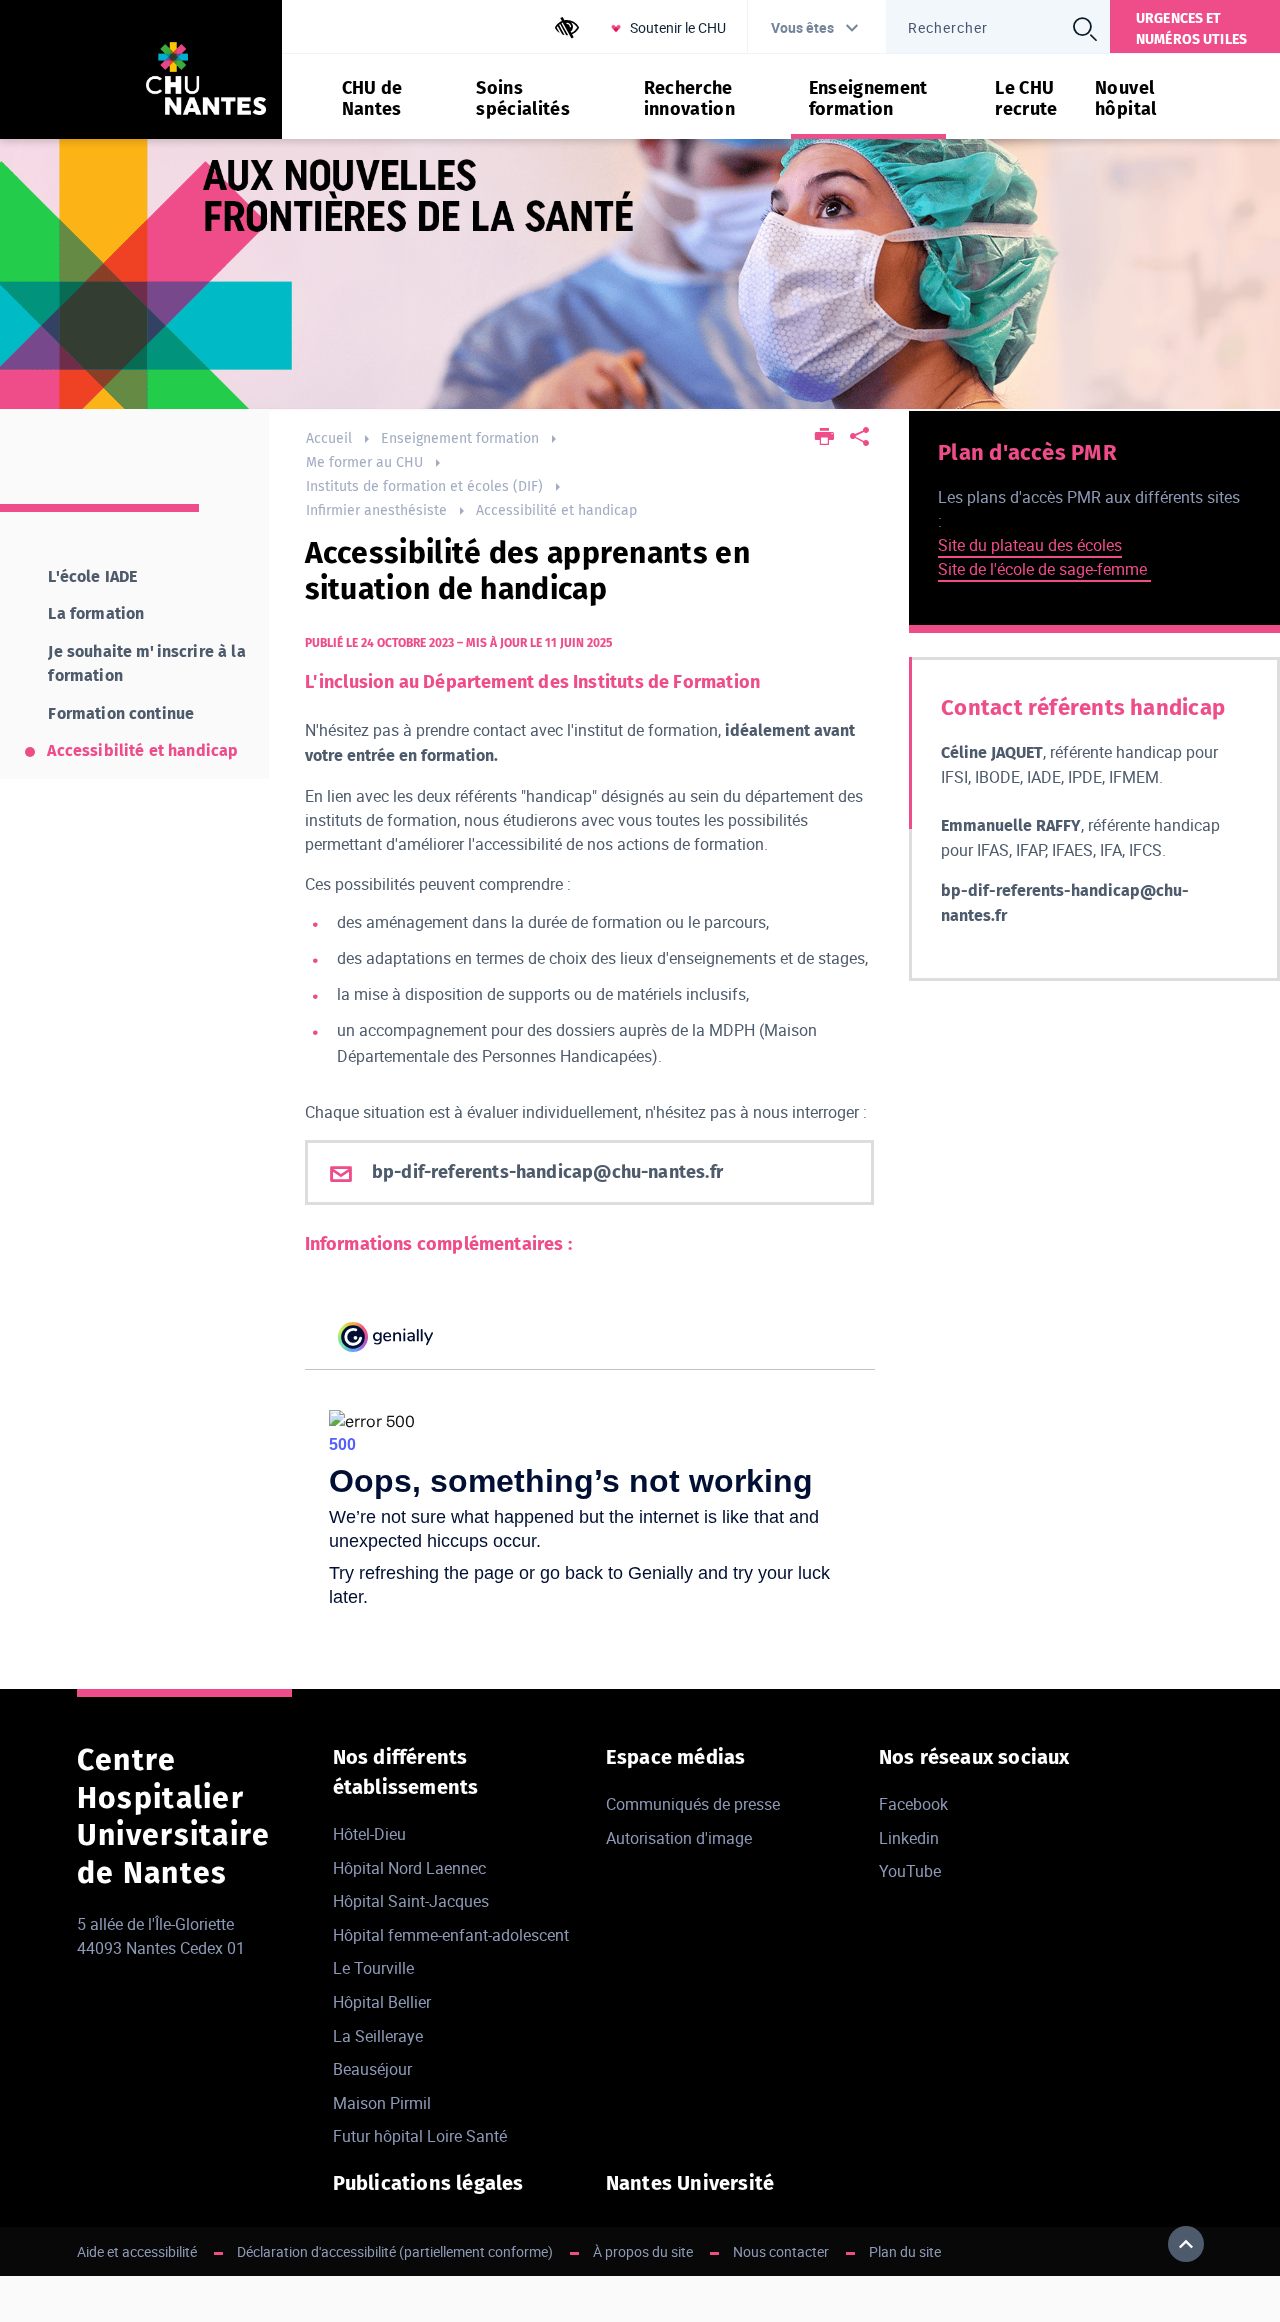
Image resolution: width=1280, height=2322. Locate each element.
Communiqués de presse (693, 1804)
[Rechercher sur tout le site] (1085, 29)
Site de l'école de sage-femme (1044, 569)
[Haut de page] (1186, 2244)
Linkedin (909, 1838)
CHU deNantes (372, 99)
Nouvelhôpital (1126, 99)
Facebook (913, 1804)
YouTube (910, 1871)
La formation (96, 613)
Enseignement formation (460, 438)
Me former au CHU (364, 462)
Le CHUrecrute (1026, 99)
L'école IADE (92, 576)
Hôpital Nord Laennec (409, 1868)
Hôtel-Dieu (369, 1834)
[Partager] (859, 438)
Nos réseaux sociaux (974, 1757)
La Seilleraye (378, 2036)
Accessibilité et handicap (556, 510)
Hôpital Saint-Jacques (411, 1901)
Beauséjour (372, 2069)
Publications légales (428, 2183)
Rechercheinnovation (690, 99)
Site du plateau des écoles (1030, 545)
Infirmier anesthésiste (376, 510)
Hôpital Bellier (382, 2002)
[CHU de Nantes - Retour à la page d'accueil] (206, 81)
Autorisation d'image (679, 1838)
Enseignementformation (868, 99)
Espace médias (676, 1757)
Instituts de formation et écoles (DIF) (424, 486)
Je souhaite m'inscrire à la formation (146, 663)
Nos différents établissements (406, 1772)
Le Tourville (373, 1968)
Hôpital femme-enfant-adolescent (451, 1935)
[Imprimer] (824, 438)
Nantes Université (690, 2183)
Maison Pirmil (382, 2103)
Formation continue (121, 713)
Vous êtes (802, 27)
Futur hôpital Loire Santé (420, 2136)
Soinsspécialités (523, 99)
